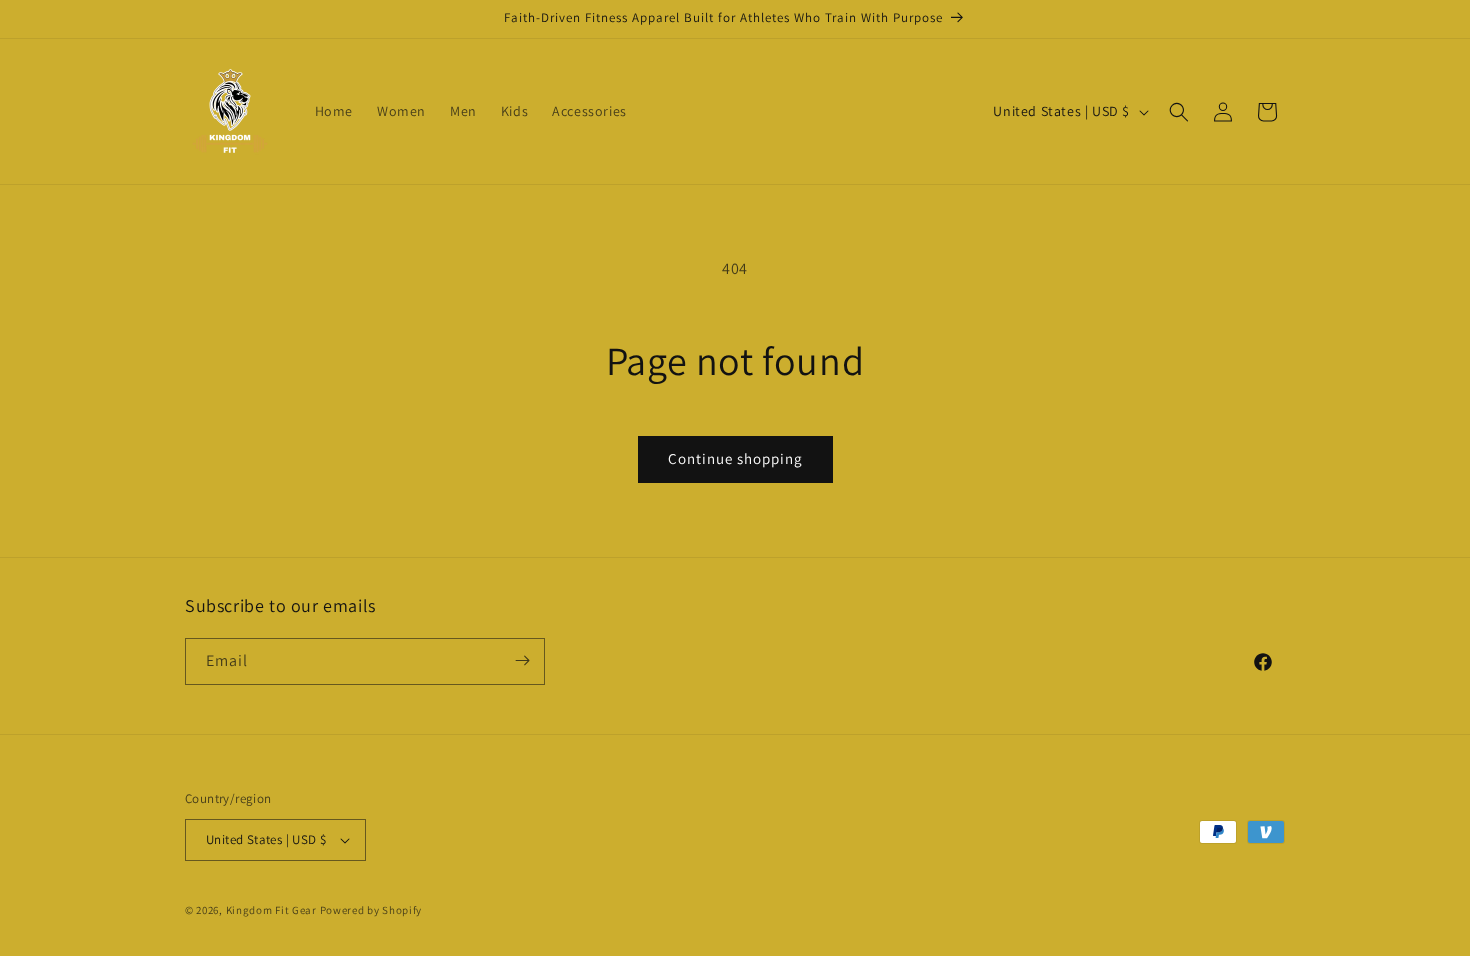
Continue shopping (735, 458)
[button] (1179, 112)
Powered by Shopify (371, 910)
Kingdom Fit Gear (271, 910)
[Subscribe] (522, 660)
